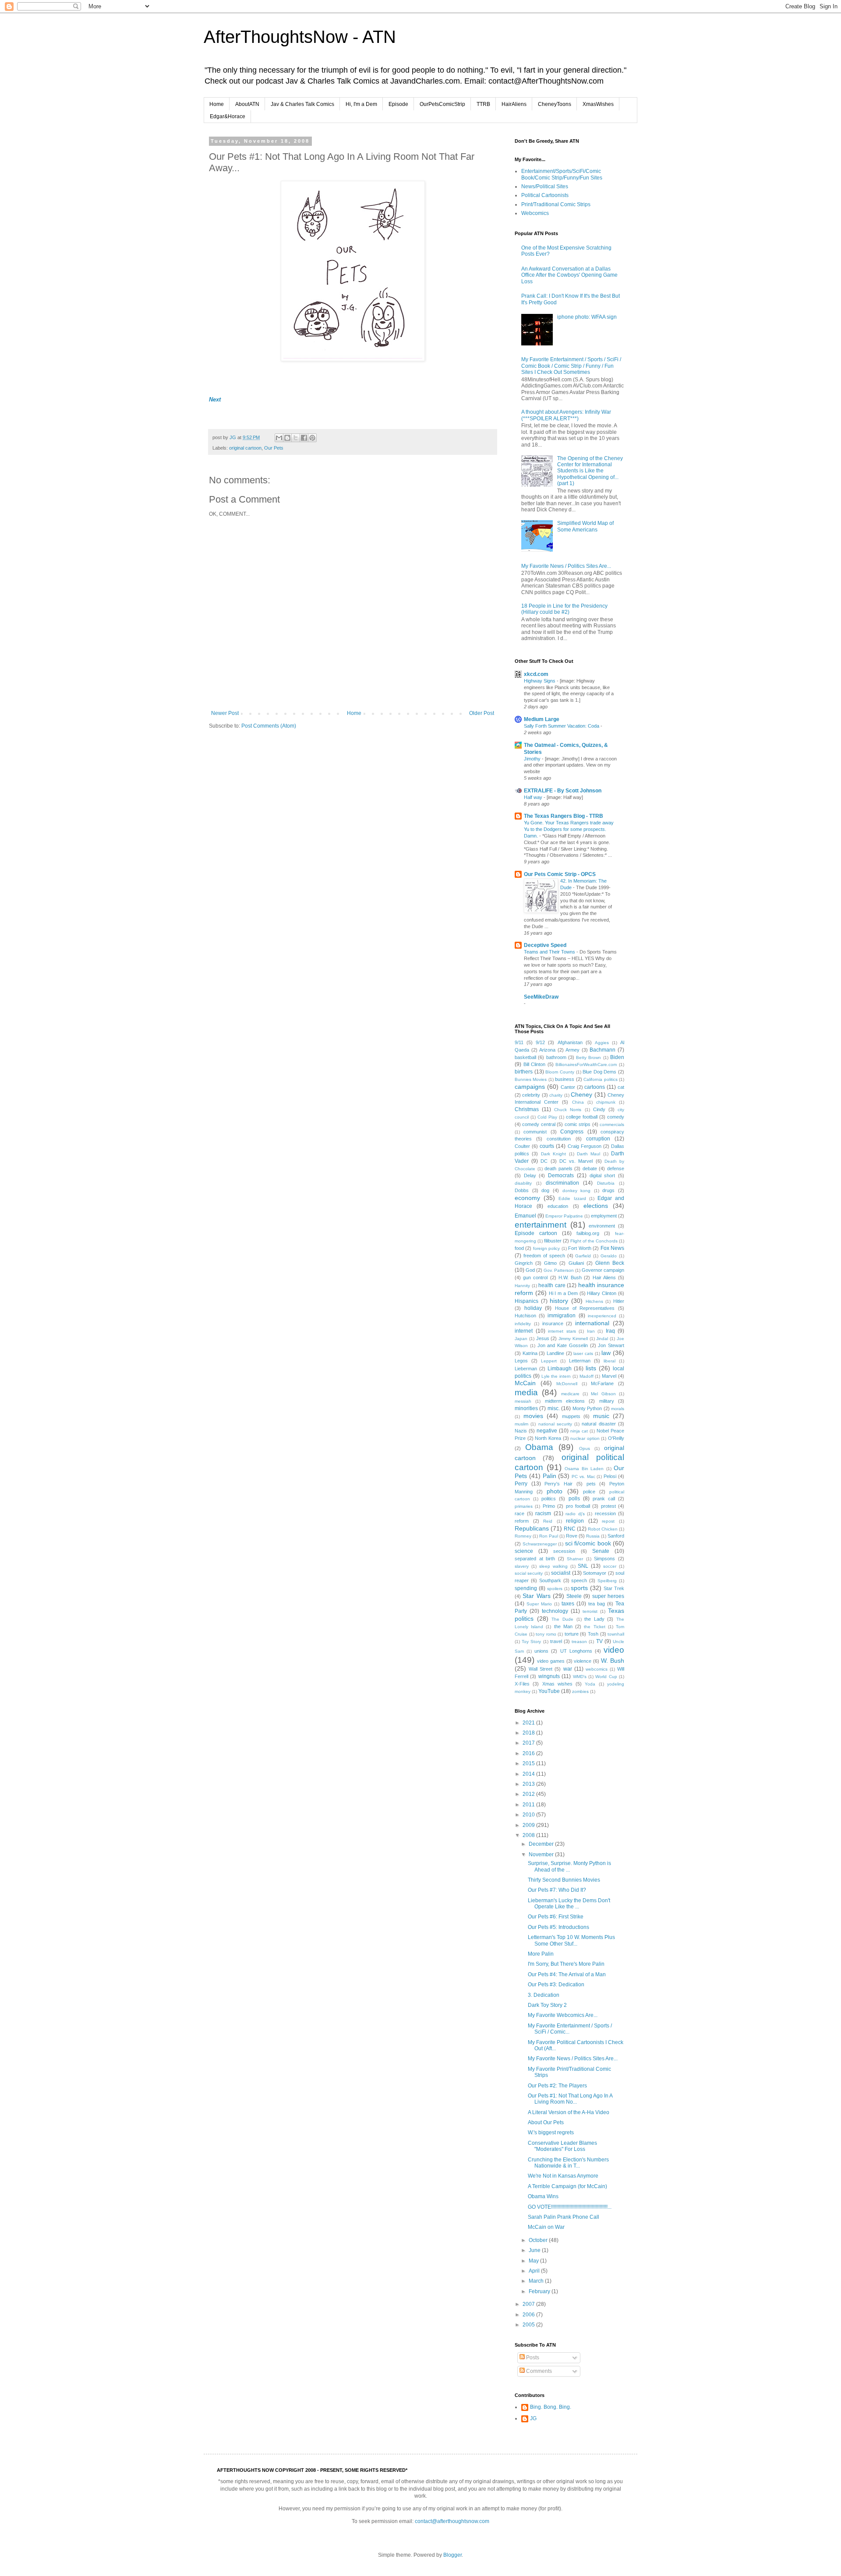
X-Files (522, 1684)
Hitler (619, 1301)
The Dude (562, 1619)
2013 (529, 1784)
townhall (616, 1634)
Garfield (583, 1256)
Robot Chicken (603, 1529)
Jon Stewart (611, 1345)
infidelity (523, 1324)
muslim (521, 1424)
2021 (529, 1723)
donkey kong (577, 1191)
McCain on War (546, 2227)
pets (591, 1484)
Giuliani (576, 1263)
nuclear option (585, 1438)
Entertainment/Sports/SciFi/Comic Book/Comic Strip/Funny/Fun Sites (562, 174)
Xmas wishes (557, 1684)
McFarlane (602, 1383)
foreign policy (546, 1248)
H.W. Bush (570, 1277)
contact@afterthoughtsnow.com (452, 2521)
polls (574, 1499)
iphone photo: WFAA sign (587, 317)
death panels (558, 1168)
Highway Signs (540, 681)
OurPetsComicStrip (442, 104)
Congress (572, 1132)
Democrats (561, 1175)
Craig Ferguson (585, 1146)
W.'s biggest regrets (551, 2133)
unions (541, 1651)
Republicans (532, 1528)
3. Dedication (544, 1995)
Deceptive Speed (545, 945)
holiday (533, 1308)
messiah (523, 1401)
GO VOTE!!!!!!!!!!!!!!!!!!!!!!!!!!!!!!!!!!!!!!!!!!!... (570, 2207)
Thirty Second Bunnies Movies (564, 1880)
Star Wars (536, 1596)
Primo (549, 1506)
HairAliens (514, 104)
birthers (524, 1072)
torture (572, 1634)
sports (579, 1588)
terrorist (590, 1611)
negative (547, 1431)
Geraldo (609, 1256)
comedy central (539, 1124)
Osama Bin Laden (584, 1469)
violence (583, 1661)
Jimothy (533, 759)
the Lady (594, 1619)
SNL (583, 1566)
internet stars (562, 1331)
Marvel (609, 1376)
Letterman (580, 1361)
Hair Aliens (604, 1277)
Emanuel (525, 1216)
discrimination (562, 1183)
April (535, 2271)
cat (621, 1087)
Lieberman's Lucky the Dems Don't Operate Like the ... (569, 1904)
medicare (570, 1394)
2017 (529, 1743)
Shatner (575, 1559)
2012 (529, 1794)
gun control (535, 1277)
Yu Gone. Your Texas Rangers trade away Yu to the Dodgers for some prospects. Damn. (569, 829)
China (578, 1102)
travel (556, 1641)
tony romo (546, 1634)
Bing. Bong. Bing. (551, 2407)
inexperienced (602, 1316)
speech (579, 1580)
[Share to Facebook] (304, 438)
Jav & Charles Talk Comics (302, 104)
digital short (602, 1175)
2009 (529, 1825)
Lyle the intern (556, 1376)
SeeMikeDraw (541, 997)
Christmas (527, 1109)
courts (547, 1146)
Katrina (530, 1353)
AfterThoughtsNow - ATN (300, 37)
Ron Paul (549, 1536)
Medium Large (542, 719)
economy (527, 1198)
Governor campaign (603, 1270)
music (601, 1416)
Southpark (550, 1580)
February (540, 2291)
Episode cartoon (536, 1233)
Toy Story (531, 1642)
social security (529, 1573)
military (607, 1401)
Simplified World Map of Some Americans (585, 526)
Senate (601, 1551)
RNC (570, 1529)
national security (555, 1424)
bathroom (556, 1057)
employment (604, 1216)
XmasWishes (598, 104)
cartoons (595, 1087)
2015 (529, 1763)
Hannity (522, 1286)
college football (582, 1117)
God (530, 1270)
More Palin (541, 1954)
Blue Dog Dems (599, 1072)
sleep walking (553, 1566)
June (535, 2250)
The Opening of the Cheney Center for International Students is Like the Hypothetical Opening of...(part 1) (590, 471)
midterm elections (565, 1401)
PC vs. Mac (583, 1476)
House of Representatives (585, 1308)
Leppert (549, 1361)
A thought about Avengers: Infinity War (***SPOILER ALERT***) (566, 415)
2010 (529, 1815)
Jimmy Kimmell (573, 1339)
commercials (612, 1124)
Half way (534, 797)
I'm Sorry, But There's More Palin (566, 1964)
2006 (529, 2315)
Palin (549, 1476)
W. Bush (613, 1661)
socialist (561, 1573)
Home (217, 104)
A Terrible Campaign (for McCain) (567, 2186)
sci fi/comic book (588, 1543)
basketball (525, 1057)
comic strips (578, 1124)
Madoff (587, 1376)
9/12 (540, 1042)
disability (523, 1183)
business (565, 1079)
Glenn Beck (610, 1263)
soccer (610, 1566)
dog (545, 1190)
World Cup (606, 1677)
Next (215, 399)
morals (618, 1409)
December (542, 1844)
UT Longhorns (576, 1651)
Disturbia (606, 1183)
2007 (529, 2304)
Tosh (593, 1634)
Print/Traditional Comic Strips (556, 204)
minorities (526, 1408)
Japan (521, 1339)
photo (555, 1491)
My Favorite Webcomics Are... (563, 2015)
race (519, 1513)
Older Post (482, 713)
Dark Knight (553, 1154)
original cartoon (245, 448)
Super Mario (539, 1604)
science (524, 1551)
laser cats (583, 1353)
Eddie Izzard (572, 1198)
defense (616, 1168)
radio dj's (575, 1514)
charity (556, 1095)
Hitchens (594, 1301)
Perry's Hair (558, 1484)
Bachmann (602, 1050)
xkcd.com (536, 674)
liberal (610, 1361)
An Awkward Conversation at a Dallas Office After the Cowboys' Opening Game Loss (569, 275)
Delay (530, 1175)
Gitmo (550, 1263)
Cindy (599, 1109)
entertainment (541, 1225)
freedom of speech (544, 1256)
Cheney (581, 1094)
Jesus (543, 1338)
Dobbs (522, 1190)
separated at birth (535, 1559)
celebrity (531, 1095)
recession (605, 1513)
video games (551, 1661)
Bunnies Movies (531, 1079)
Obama (539, 1447)
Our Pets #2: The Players (557, 2086)
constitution (559, 1139)
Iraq (610, 1331)
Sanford (616, 1536)
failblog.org (588, 1233)
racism (543, 1513)
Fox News (612, 1248)
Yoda (590, 1684)
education (558, 1206)
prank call (604, 1499)
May (534, 2261)
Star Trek (614, 1588)
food (519, 1248)
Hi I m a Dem (563, 1293)
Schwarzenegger (540, 1544)
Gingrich (524, 1263)
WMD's (580, 1677)
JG (533, 2418)
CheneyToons (555, 104)
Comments (538, 2371)
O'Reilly (616, 1438)
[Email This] (279, 438)
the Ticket (594, 1627)
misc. (554, 1408)
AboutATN (247, 104)
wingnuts (549, 1676)
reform (522, 1521)
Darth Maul (588, 1154)
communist (535, 1132)
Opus (585, 1448)
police (589, 1492)
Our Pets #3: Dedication (556, 1985)
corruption (598, 1139)
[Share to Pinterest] (312, 438)
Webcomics (535, 213)
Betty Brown (588, 1057)
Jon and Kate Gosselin (563, 1345)
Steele (574, 1596)
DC (544, 1161)
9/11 (519, 1042)
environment (602, 1226)
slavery (522, 1566)
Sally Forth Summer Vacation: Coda (562, 726)
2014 (529, 1774)
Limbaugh (560, 1369)
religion (575, 1521)
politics (549, 1499)
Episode (398, 104)
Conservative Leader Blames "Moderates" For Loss (562, 2146)
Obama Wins (543, 2196)
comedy (616, 1117)
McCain (525, 1383)
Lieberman (526, 1369)
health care (552, 1285)
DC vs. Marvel (576, 1161)
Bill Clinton (535, 1064)
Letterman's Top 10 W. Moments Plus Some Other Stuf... (571, 1940)
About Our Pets (546, 2122)
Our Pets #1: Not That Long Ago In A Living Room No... (570, 2099)
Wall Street (541, 1669)
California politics (600, 1079)
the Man (563, 1626)
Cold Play (547, 1117)
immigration (562, 1316)
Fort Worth (580, 1248)
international (592, 1323)
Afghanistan (570, 1042)
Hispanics (527, 1301)
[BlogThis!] (287, 438)
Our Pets (274, 448)
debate (590, 1168)
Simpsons (604, 1559)
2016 (529, 1753)
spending (526, 1588)
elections (596, 1206)
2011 (529, 1805)
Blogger (452, 2555)
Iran (591, 1331)
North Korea (548, 1438)
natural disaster (599, 1424)
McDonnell (567, 1384)
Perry (521, 1484)
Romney (523, 1536)
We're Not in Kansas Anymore (563, 2176)
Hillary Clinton (602, 1293)
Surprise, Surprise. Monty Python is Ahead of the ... (569, 1866)
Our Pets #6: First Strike (556, 1917)
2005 (529, 2325)
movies (533, 1416)
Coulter (522, 1146)
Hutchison (525, 1316)
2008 (529, 1835)
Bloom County (560, 1072)
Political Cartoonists (545, 195)
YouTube (549, 1691)
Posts (532, 2358)
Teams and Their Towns (550, 952)
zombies (580, 1691)
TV (599, 1641)
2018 (529, 1733)
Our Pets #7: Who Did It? (557, 1890)
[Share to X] (296, 438)
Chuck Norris (568, 1110)
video (614, 1650)
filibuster (553, 1241)
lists (591, 1368)
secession (564, 1551)
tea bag (597, 1604)
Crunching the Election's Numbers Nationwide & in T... (568, 2163)
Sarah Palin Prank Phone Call (564, 2217)
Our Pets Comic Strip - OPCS (560, 874)
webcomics (597, 1669)
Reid (548, 1521)
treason (579, 1642)
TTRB (483, 104)
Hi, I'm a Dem (361, 104)
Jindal (602, 1339)
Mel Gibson (603, 1394)
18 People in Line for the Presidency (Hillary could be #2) (564, 609)
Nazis (521, 1431)
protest (608, 1506)
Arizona (547, 1050)
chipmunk (606, 1102)
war (568, 1669)
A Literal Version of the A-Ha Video (569, 2112)
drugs (608, 1190)
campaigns (530, 1087)
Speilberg (607, 1581)
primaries (524, 1506)
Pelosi (610, 1476)
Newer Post (225, 713)
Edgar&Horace (228, 116)
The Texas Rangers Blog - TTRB (564, 816)
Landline (555, 1353)
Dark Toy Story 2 (547, 2005)
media (526, 1392)
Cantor (568, 1087)
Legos (521, 1361)
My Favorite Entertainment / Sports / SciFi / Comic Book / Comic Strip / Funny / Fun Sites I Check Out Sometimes (571, 366)
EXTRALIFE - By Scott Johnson (563, 791)
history (559, 1301)
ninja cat (579, 1431)
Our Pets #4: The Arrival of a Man (567, 1974)
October (539, 2240)
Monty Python (587, 1408)
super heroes (608, 1596)
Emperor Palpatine (564, 1216)
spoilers (555, 1589)
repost (608, 1521)
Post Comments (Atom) (269, 726)
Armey (572, 1050)
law (606, 1353)
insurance (553, 1323)
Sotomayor (595, 1573)
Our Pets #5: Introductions (558, 1927)
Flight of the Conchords (594, 1241)
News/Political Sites (545, 187)
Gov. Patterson (559, 1270)
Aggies (602, 1043)
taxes (568, 1604)
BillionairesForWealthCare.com (586, 1065)
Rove (572, 1536)
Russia (593, 1536)
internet (524, 1331)
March (537, 2281)
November (542, 1855)
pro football (578, 1506)
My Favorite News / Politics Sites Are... (566, 566)
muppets (571, 1416)
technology (555, 1611)
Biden (617, 1057)
